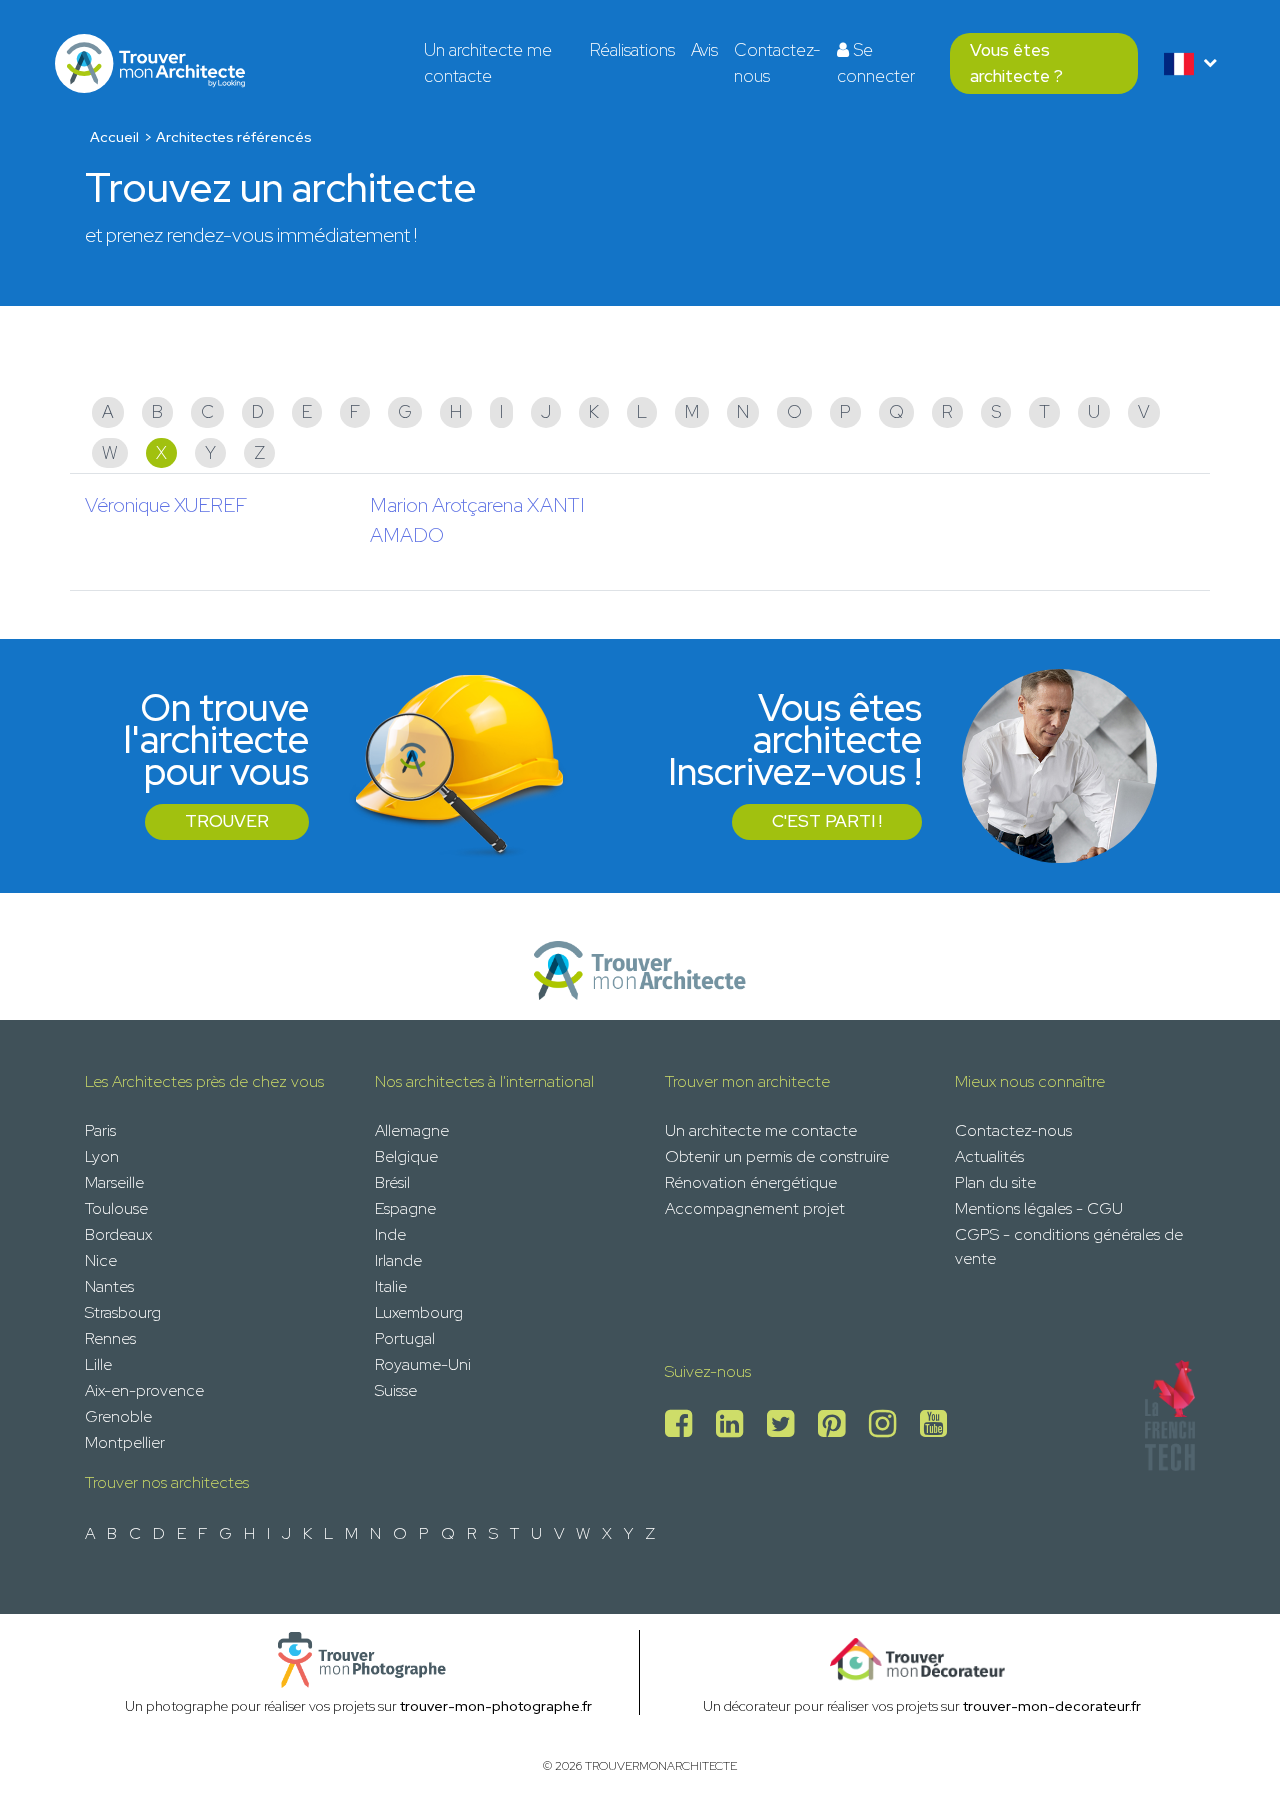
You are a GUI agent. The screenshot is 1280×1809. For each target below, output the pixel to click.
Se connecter (876, 63)
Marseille (114, 1182)
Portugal (405, 1338)
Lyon (102, 1156)
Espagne (405, 1208)
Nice (101, 1260)
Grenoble (118, 1416)
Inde (390, 1234)
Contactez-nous (777, 63)
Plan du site (995, 1182)
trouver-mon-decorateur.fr (1052, 1706)
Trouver (227, 821)
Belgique (406, 1156)
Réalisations (632, 50)
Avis (704, 50)
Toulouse (116, 1208)
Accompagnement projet (755, 1208)
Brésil (392, 1182)
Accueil (114, 137)
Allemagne (412, 1130)
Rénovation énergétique (751, 1182)
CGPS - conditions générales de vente (1069, 1246)
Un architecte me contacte (488, 63)
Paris (100, 1130)
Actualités (989, 1156)
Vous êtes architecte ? (1016, 63)
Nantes (109, 1286)
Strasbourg (123, 1312)
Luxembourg (419, 1312)
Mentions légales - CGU (1039, 1208)
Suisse (396, 1390)
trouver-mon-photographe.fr (496, 1706)
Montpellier (125, 1442)
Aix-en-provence (144, 1390)
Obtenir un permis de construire (777, 1156)
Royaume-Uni (423, 1364)
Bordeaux (118, 1234)
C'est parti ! (827, 821)
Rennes (110, 1338)
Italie (391, 1286)
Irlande (398, 1260)
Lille (98, 1364)
